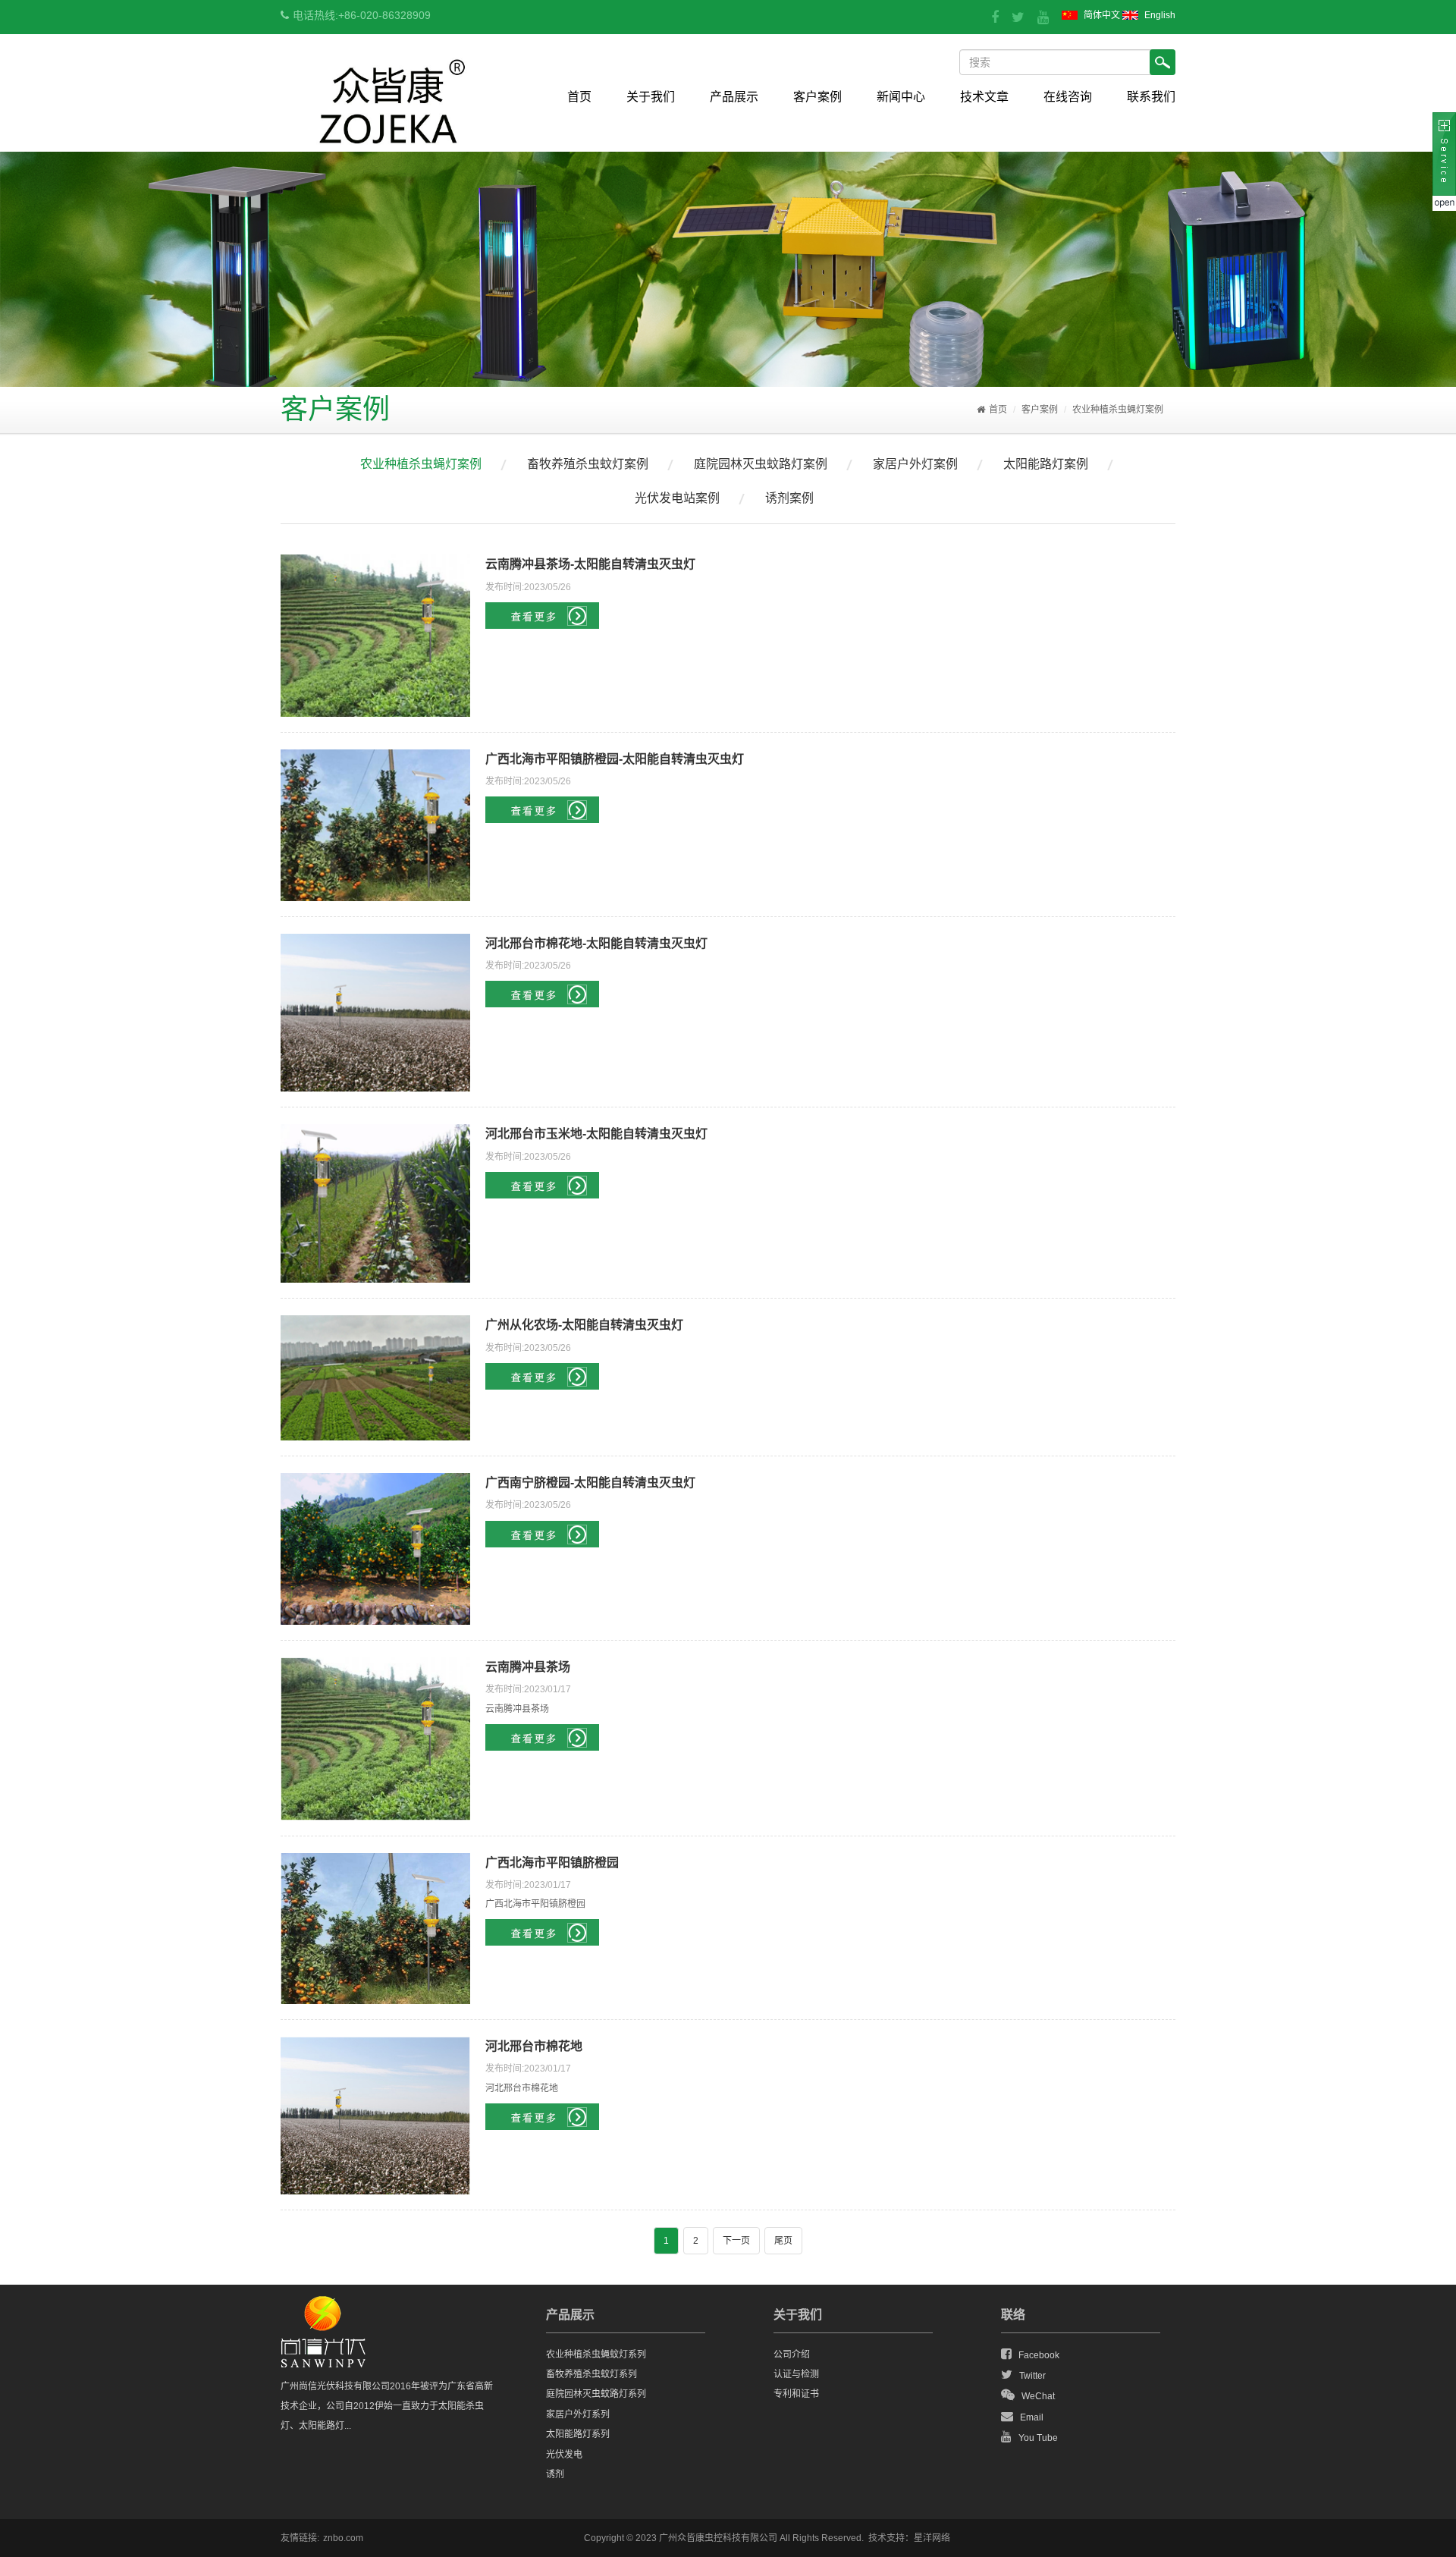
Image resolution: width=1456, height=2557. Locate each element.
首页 (579, 97)
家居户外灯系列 (578, 2414)
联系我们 (1151, 97)
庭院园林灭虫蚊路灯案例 (761, 464)
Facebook (1039, 2355)
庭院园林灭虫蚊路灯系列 (596, 2394)
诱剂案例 (789, 498)
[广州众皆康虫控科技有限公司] (392, 136)
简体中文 (1102, 15)
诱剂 (555, 2474)
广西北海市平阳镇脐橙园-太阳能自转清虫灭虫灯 (615, 759)
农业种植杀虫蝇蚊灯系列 (596, 2354)
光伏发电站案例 (677, 498)
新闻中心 (901, 97)
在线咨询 (1068, 97)
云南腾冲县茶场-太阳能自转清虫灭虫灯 (590, 564)
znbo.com (343, 2538)
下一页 (736, 2241)
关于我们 (651, 97)
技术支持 (886, 2538)
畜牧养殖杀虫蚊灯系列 (591, 2374)
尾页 (783, 2241)
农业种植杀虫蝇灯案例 (1118, 410)
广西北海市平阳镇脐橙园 (552, 1863)
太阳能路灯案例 (1046, 464)
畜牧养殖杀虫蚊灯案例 (588, 464)
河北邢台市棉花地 (534, 2046)
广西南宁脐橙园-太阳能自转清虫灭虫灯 (590, 1483)
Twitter (1032, 2376)
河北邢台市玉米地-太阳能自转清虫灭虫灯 (596, 1134)
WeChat (1038, 2396)
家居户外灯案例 (915, 464)
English (1160, 15)
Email (1032, 2417)
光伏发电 (564, 2455)
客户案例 (817, 97)
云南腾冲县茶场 (528, 1667)
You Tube (1038, 2438)
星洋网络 (932, 2538)
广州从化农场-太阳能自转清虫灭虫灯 (584, 1325)
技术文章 (984, 97)
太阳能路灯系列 (578, 2434)
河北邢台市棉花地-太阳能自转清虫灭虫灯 (596, 943)
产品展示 (734, 97)
